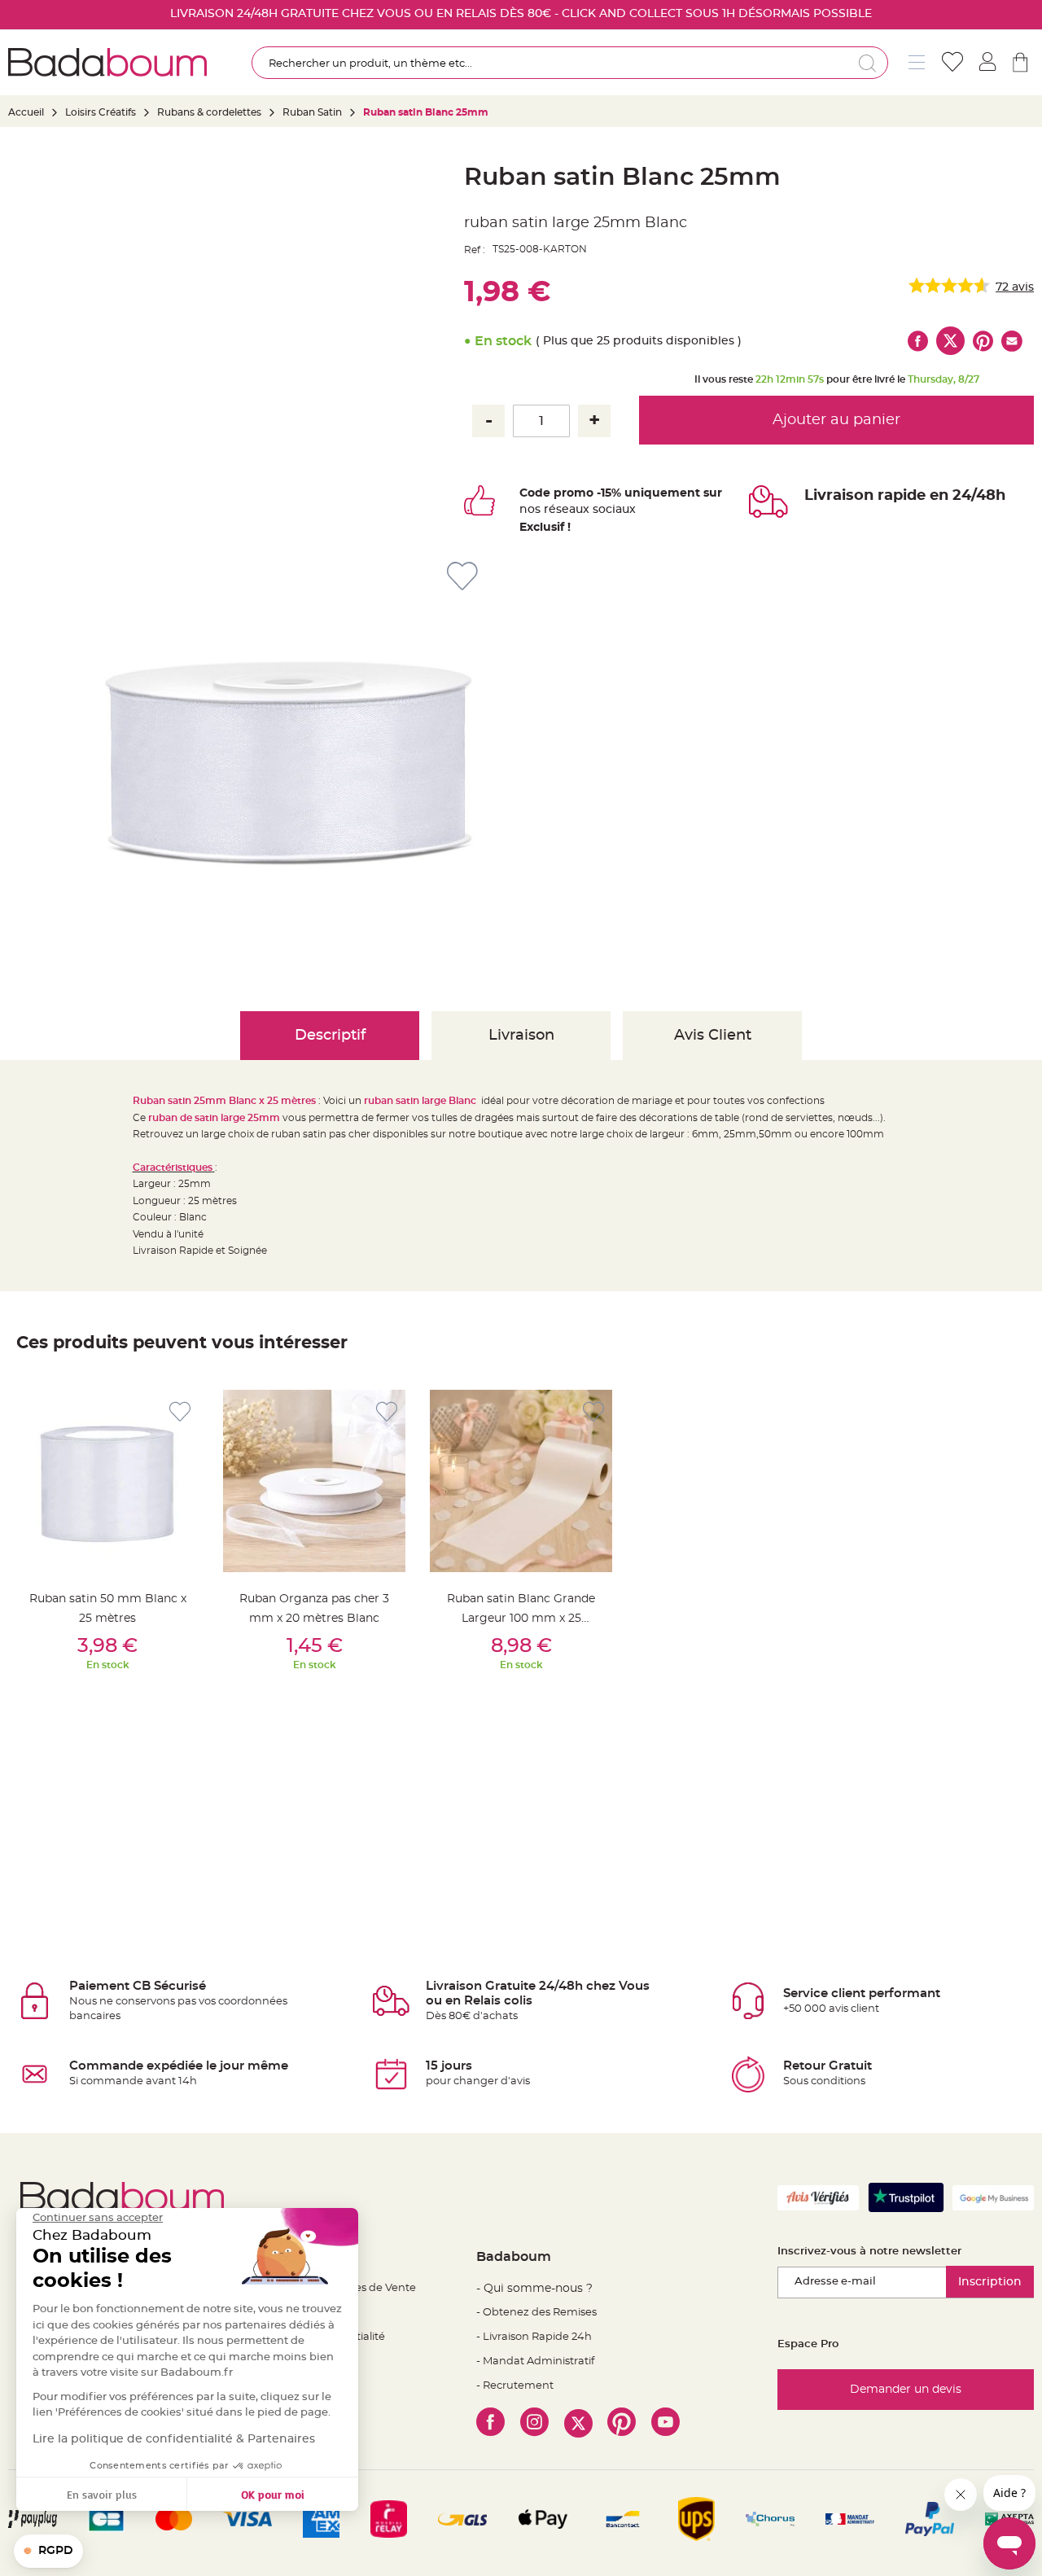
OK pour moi (273, 2494)
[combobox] (569, 63)
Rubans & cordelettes (209, 112)
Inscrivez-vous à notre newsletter (869, 2252)
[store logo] (107, 62)
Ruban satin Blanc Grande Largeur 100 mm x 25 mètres (521, 1619)
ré (550, 510)
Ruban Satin (312, 112)
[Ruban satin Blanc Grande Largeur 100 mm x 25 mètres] (521, 1481)
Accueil (26, 112)
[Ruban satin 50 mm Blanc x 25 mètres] (107, 1481)
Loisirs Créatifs (101, 112)
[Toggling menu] (917, 62)
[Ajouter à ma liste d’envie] (180, 1412)
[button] (48, 2552)
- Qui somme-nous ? (534, 2289)
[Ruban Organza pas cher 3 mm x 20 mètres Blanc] (314, 1481)
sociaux (613, 510)
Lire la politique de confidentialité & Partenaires (174, 2439)
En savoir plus (102, 2494)
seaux (573, 510)
